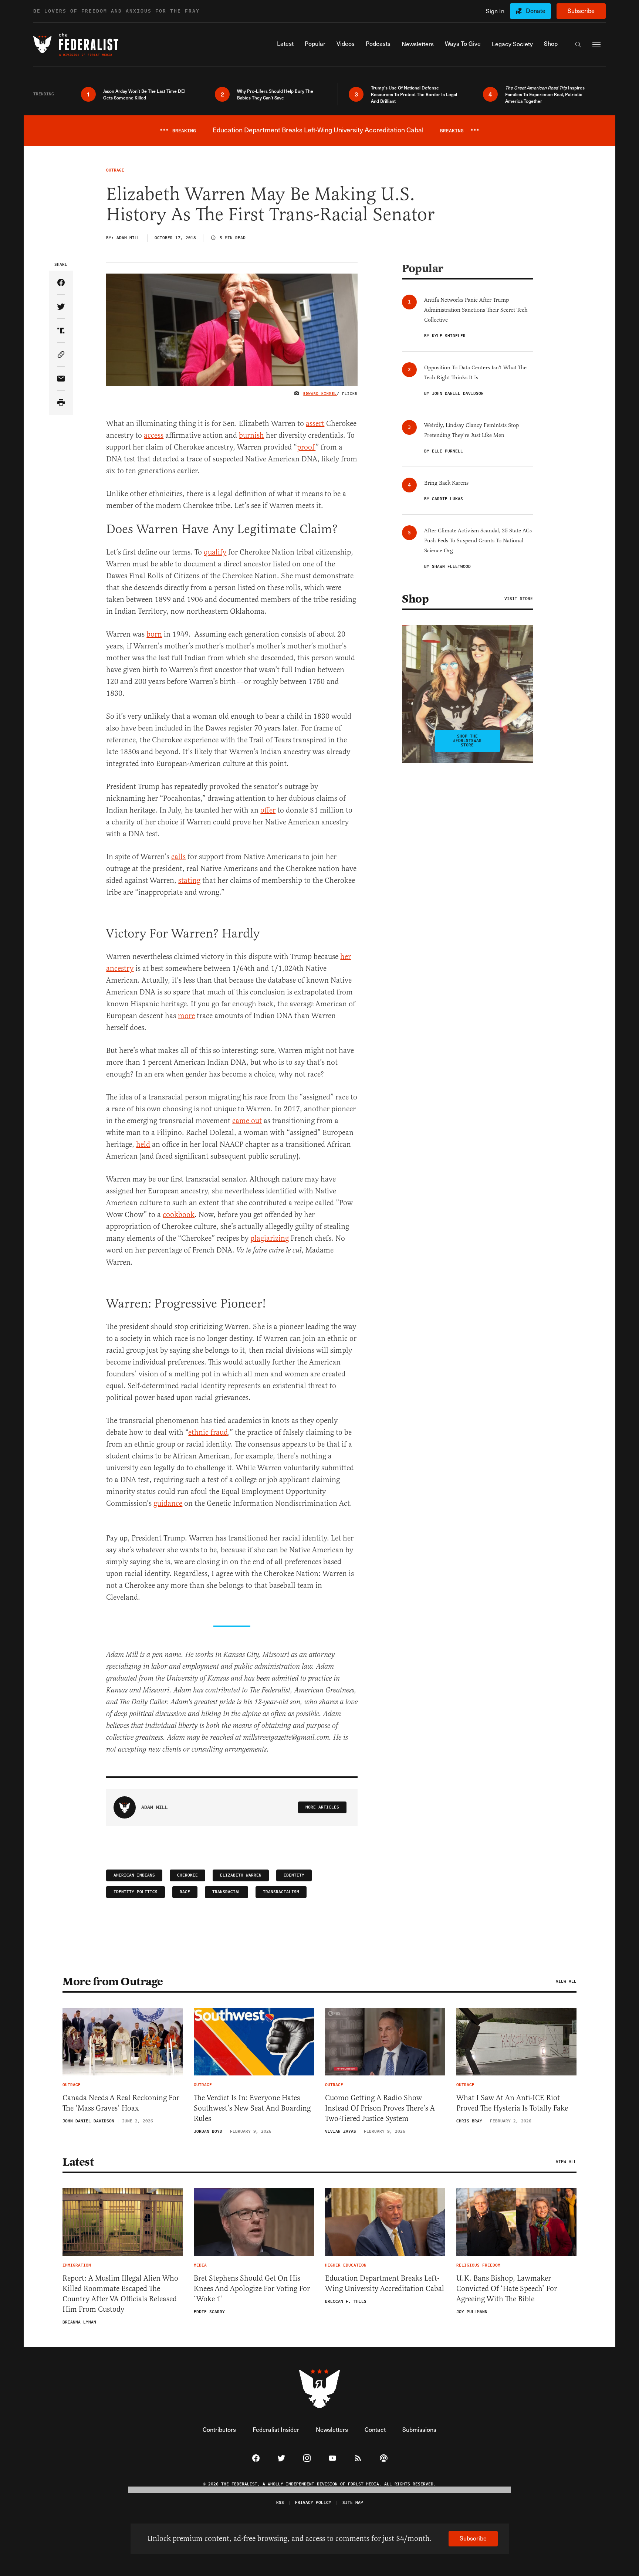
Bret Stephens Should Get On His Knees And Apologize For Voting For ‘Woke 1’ (252, 2289)
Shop (415, 599)
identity (294, 1875)
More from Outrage (113, 1982)
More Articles (322, 1807)
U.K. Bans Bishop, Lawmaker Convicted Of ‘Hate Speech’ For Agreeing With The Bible (507, 2289)
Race (185, 1892)
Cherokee (187, 1875)
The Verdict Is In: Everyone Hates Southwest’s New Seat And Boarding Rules (252, 2108)
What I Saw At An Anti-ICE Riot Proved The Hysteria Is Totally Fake (512, 2103)
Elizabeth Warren (241, 1875)
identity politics (136, 1892)
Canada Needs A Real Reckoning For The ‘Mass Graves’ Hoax (121, 2103)
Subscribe (581, 11)
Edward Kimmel (320, 394)
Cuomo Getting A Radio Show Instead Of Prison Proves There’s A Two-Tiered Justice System (380, 2108)
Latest (78, 2162)
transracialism (281, 1892)
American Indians (134, 1875)
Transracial (226, 1892)
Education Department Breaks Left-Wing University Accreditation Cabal (385, 2283)
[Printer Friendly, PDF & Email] (61, 403)
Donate (536, 11)
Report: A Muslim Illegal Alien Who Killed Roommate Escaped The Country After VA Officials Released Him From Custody (120, 2294)
